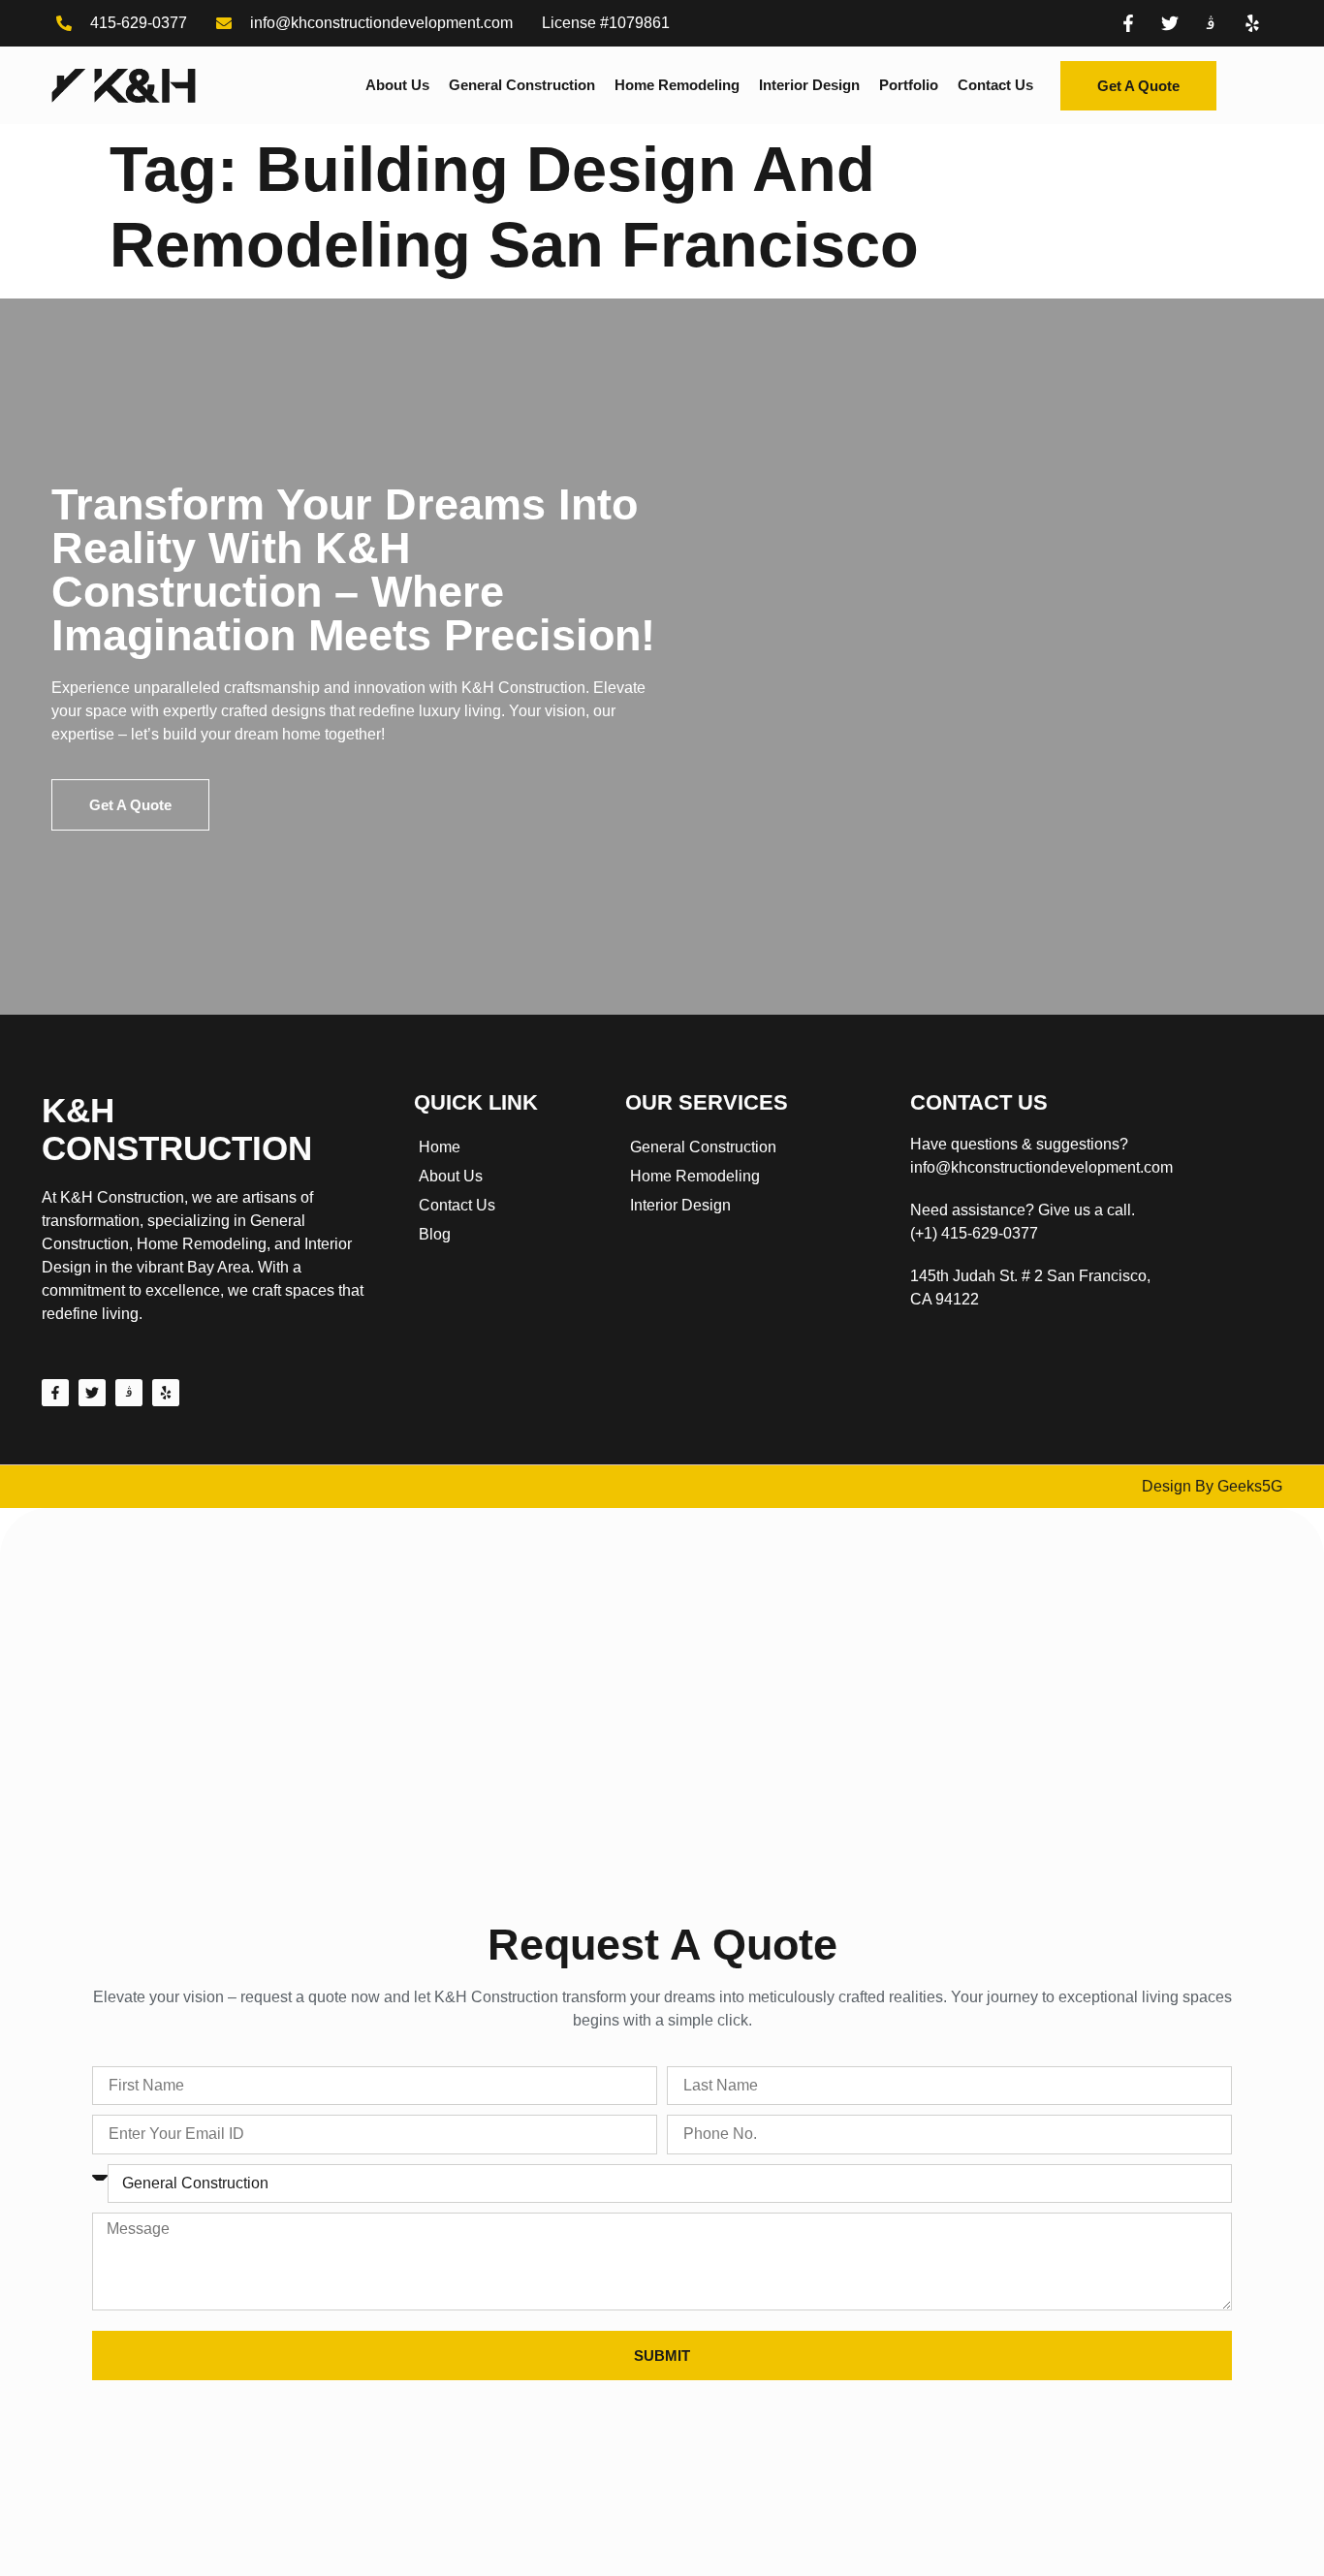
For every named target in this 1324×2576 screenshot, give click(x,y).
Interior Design (809, 85)
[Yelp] (166, 1393)
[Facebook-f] (55, 1393)
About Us (397, 85)
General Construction (522, 85)
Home (440, 1147)
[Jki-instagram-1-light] (129, 1393)
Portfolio (909, 85)
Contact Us (995, 85)
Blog (435, 1234)
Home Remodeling (677, 85)
